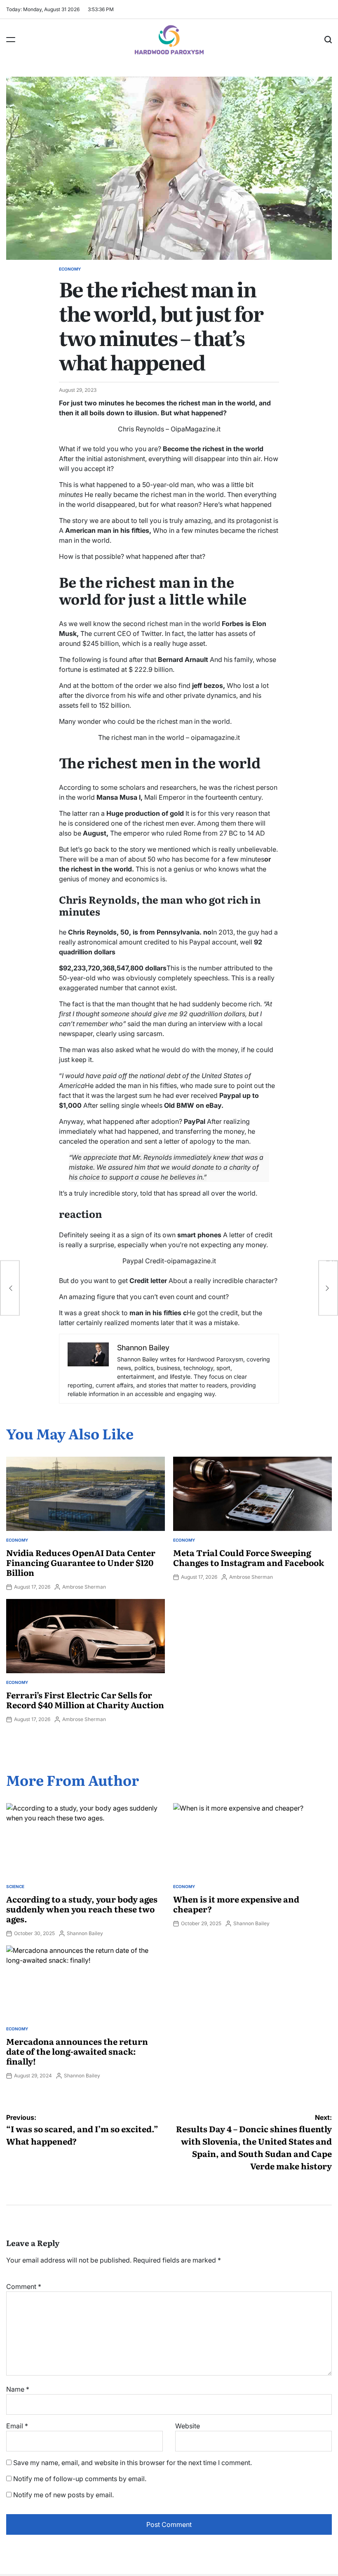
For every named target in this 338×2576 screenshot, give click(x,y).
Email (17, 2426)
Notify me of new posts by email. (63, 2495)
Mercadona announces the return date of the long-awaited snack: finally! (77, 2051)
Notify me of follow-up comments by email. (80, 2479)
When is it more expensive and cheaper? (236, 1904)
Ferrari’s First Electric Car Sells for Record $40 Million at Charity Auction (85, 1700)
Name (18, 2389)
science (15, 1886)
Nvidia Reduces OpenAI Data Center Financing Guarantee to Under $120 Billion (81, 1562)
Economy (70, 269)
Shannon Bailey (85, 1933)
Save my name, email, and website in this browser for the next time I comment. (133, 2463)
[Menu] (11, 40)
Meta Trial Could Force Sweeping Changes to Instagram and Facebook (249, 1557)
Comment (24, 2286)
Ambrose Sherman (84, 1587)
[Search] (328, 40)
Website (188, 2426)
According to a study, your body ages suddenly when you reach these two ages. (82, 1909)
